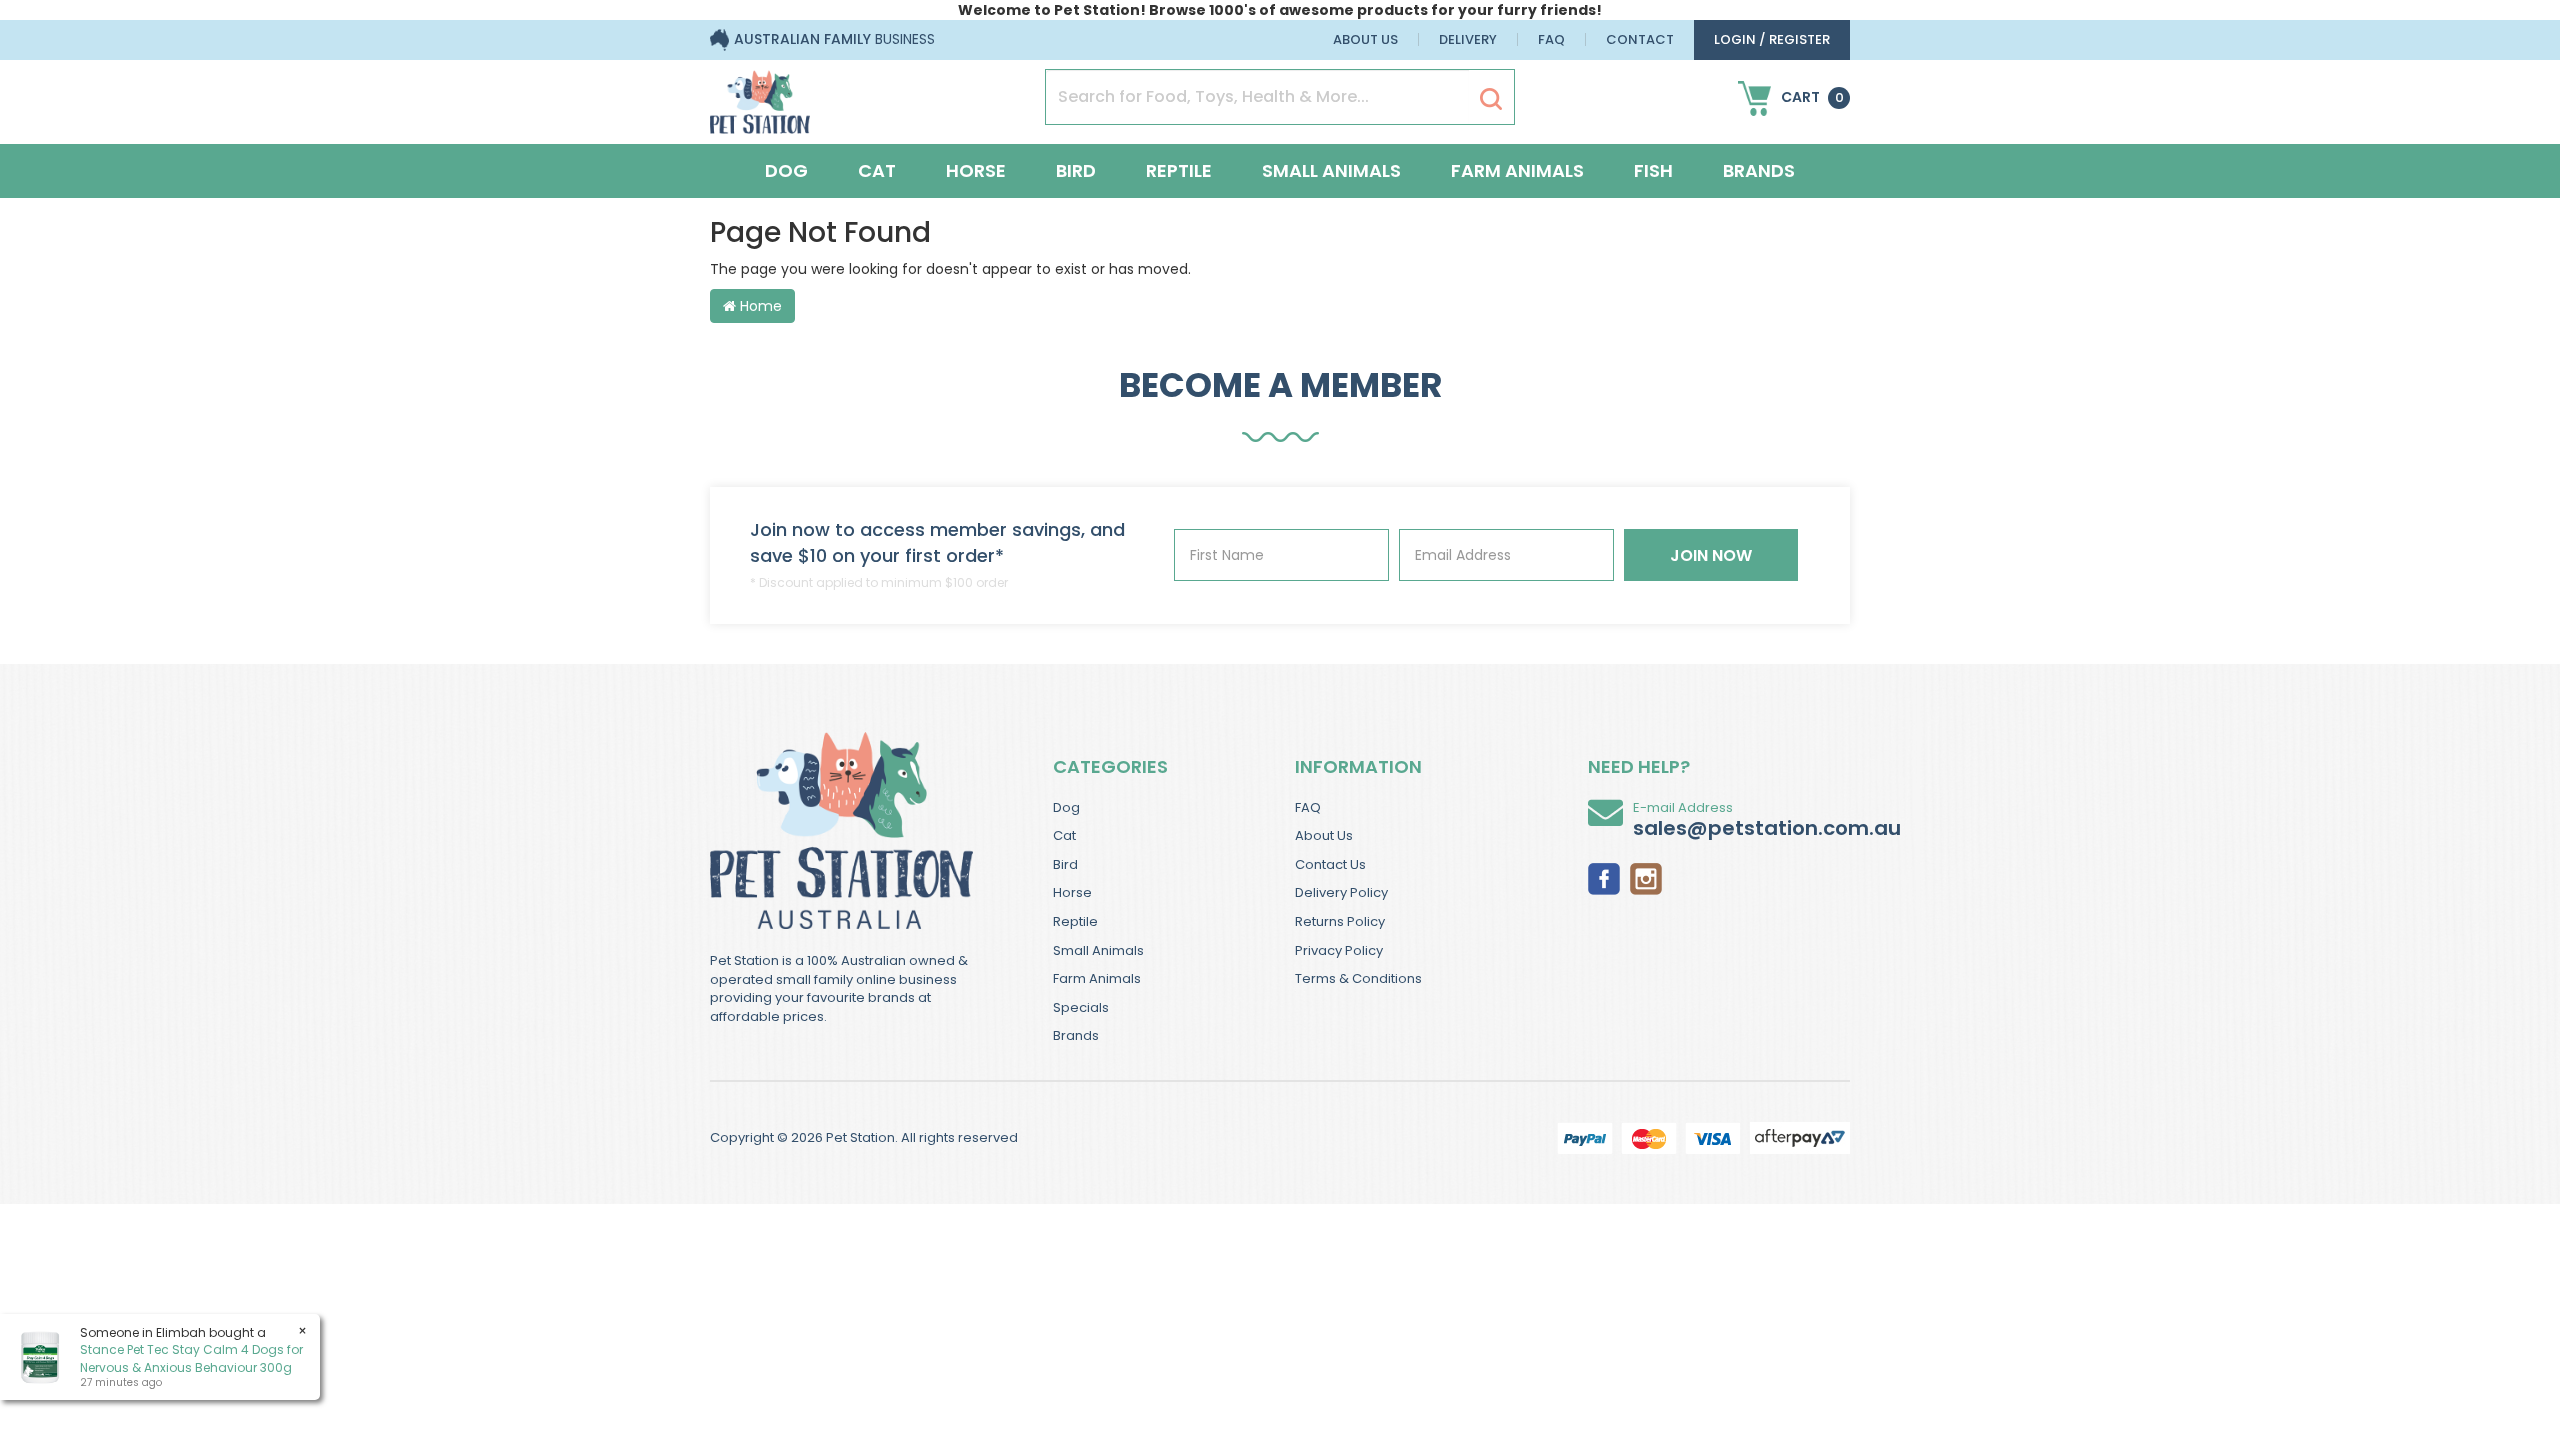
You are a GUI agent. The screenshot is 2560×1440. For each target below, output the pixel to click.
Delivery (1468, 39)
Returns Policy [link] (1340, 921)
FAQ (1551, 39)
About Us (1365, 39)
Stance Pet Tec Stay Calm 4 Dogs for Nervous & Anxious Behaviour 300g (191, 1358)
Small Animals (1331, 170)
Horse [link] (1072, 892)
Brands (1759, 170)
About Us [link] (1324, 835)
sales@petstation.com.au (1767, 828)
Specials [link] (1081, 1007)
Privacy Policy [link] (1339, 950)
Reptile (1179, 170)
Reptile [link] (1075, 921)
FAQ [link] (1308, 807)
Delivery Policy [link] (1341, 892)
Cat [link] (1064, 835)
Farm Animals (1517, 170)
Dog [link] (1066, 807)
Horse (976, 170)
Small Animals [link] (1098, 950)
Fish (1653, 170)
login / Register (1772, 39)
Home (759, 306)
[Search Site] (1491, 98)
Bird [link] (1065, 864)
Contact (1640, 39)
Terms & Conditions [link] (1358, 978)
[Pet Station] (760, 96)
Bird (1076, 170)
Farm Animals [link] (1097, 978)
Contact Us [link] (1330, 864)
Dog (786, 170)
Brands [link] (1076, 1035)
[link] (1604, 877)
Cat (877, 170)
